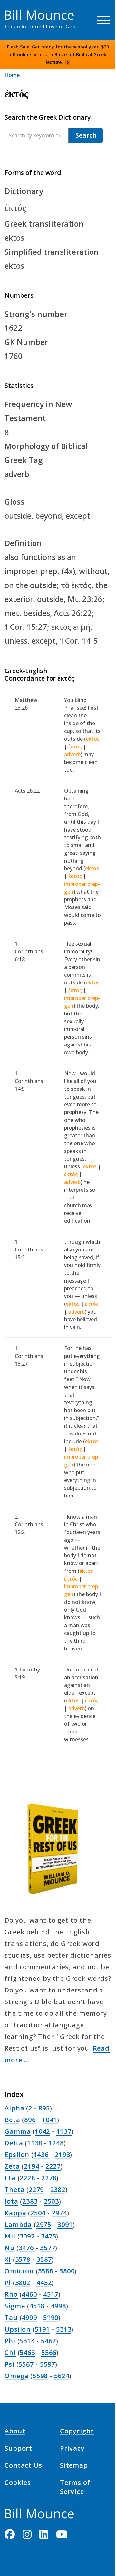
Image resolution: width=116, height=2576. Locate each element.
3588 (46, 2271)
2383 (30, 2201)
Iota (11, 2201)
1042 (42, 2131)
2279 (36, 2190)
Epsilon (17, 2155)
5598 (40, 2376)
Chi (10, 2352)
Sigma (15, 2306)
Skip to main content (17, 11)
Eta (10, 2178)
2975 (44, 2224)
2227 (53, 2166)
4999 (29, 2318)
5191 (42, 2329)
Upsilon (18, 2329)
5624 (62, 2376)
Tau (11, 2318)
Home (12, 75)
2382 (58, 2190)
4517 (51, 2294)
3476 (26, 2248)
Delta (14, 2143)
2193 (62, 2155)
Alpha (14, 2108)
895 (44, 2108)
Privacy (72, 2449)
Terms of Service (75, 2488)
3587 (44, 2259)
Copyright (77, 2432)
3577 (48, 2248)
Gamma (18, 2131)
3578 (23, 2259)
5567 (26, 2364)
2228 (27, 2178)
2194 (31, 2166)
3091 (65, 2224)
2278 (49, 2178)
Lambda (18, 2224)
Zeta (12, 2166)
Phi (10, 2341)
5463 (27, 2352)
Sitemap (74, 2466)
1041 (49, 2120)
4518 (37, 2306)
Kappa (15, 2213)
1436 (41, 2155)
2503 (51, 2201)
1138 (35, 2143)
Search (86, 135)
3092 (27, 2236)
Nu (10, 2248)
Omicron (19, 2271)
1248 (56, 2143)
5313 (64, 2329)
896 (30, 2120)
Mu (10, 2236)
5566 (49, 2352)
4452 (44, 2283)
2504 (38, 2213)
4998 (58, 2306)
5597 (48, 2364)
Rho (11, 2294)
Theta (15, 2190)
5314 (27, 2341)
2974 (59, 2213)
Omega (16, 2376)
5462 (48, 2341)
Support (18, 2449)
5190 (51, 2318)
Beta (12, 2120)
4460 (29, 2294)
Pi (8, 2283)
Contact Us (23, 2466)
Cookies (18, 2484)
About (15, 2432)
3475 (48, 2236)
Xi (8, 2259)
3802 (23, 2283)
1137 (64, 2131)
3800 (67, 2271)
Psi (9, 2364)
